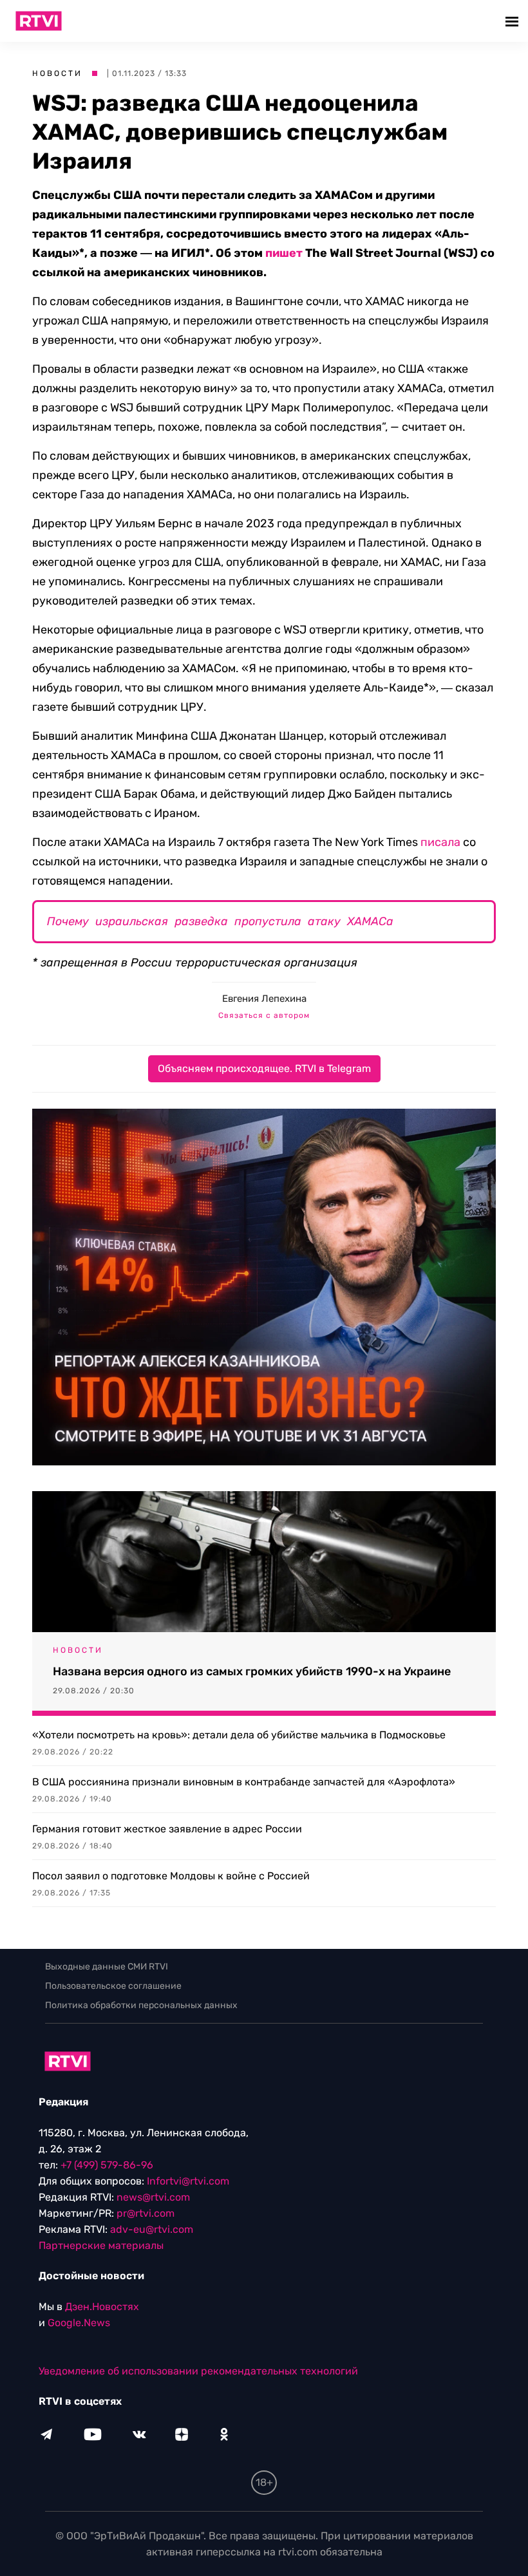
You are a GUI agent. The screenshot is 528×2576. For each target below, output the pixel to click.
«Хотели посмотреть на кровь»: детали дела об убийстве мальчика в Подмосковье (239, 1735)
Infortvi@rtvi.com (188, 2181)
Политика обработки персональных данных (141, 2005)
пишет (284, 253)
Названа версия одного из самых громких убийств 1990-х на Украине (252, 1671)
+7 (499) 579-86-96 (107, 2165)
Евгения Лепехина (264, 999)
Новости (57, 73)
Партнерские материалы (101, 2245)
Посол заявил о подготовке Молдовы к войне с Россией (171, 1876)
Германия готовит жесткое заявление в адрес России (167, 1829)
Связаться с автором (264, 1015)
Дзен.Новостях (102, 2307)
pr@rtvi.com (146, 2213)
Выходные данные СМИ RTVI (107, 1967)
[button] (514, 21)
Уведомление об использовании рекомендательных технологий (198, 2371)
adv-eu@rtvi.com (152, 2229)
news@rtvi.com (153, 2197)
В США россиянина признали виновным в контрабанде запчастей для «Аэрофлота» (244, 1782)
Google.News (79, 2323)
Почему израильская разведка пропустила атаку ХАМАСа (220, 921)
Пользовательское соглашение (113, 1986)
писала (440, 842)
